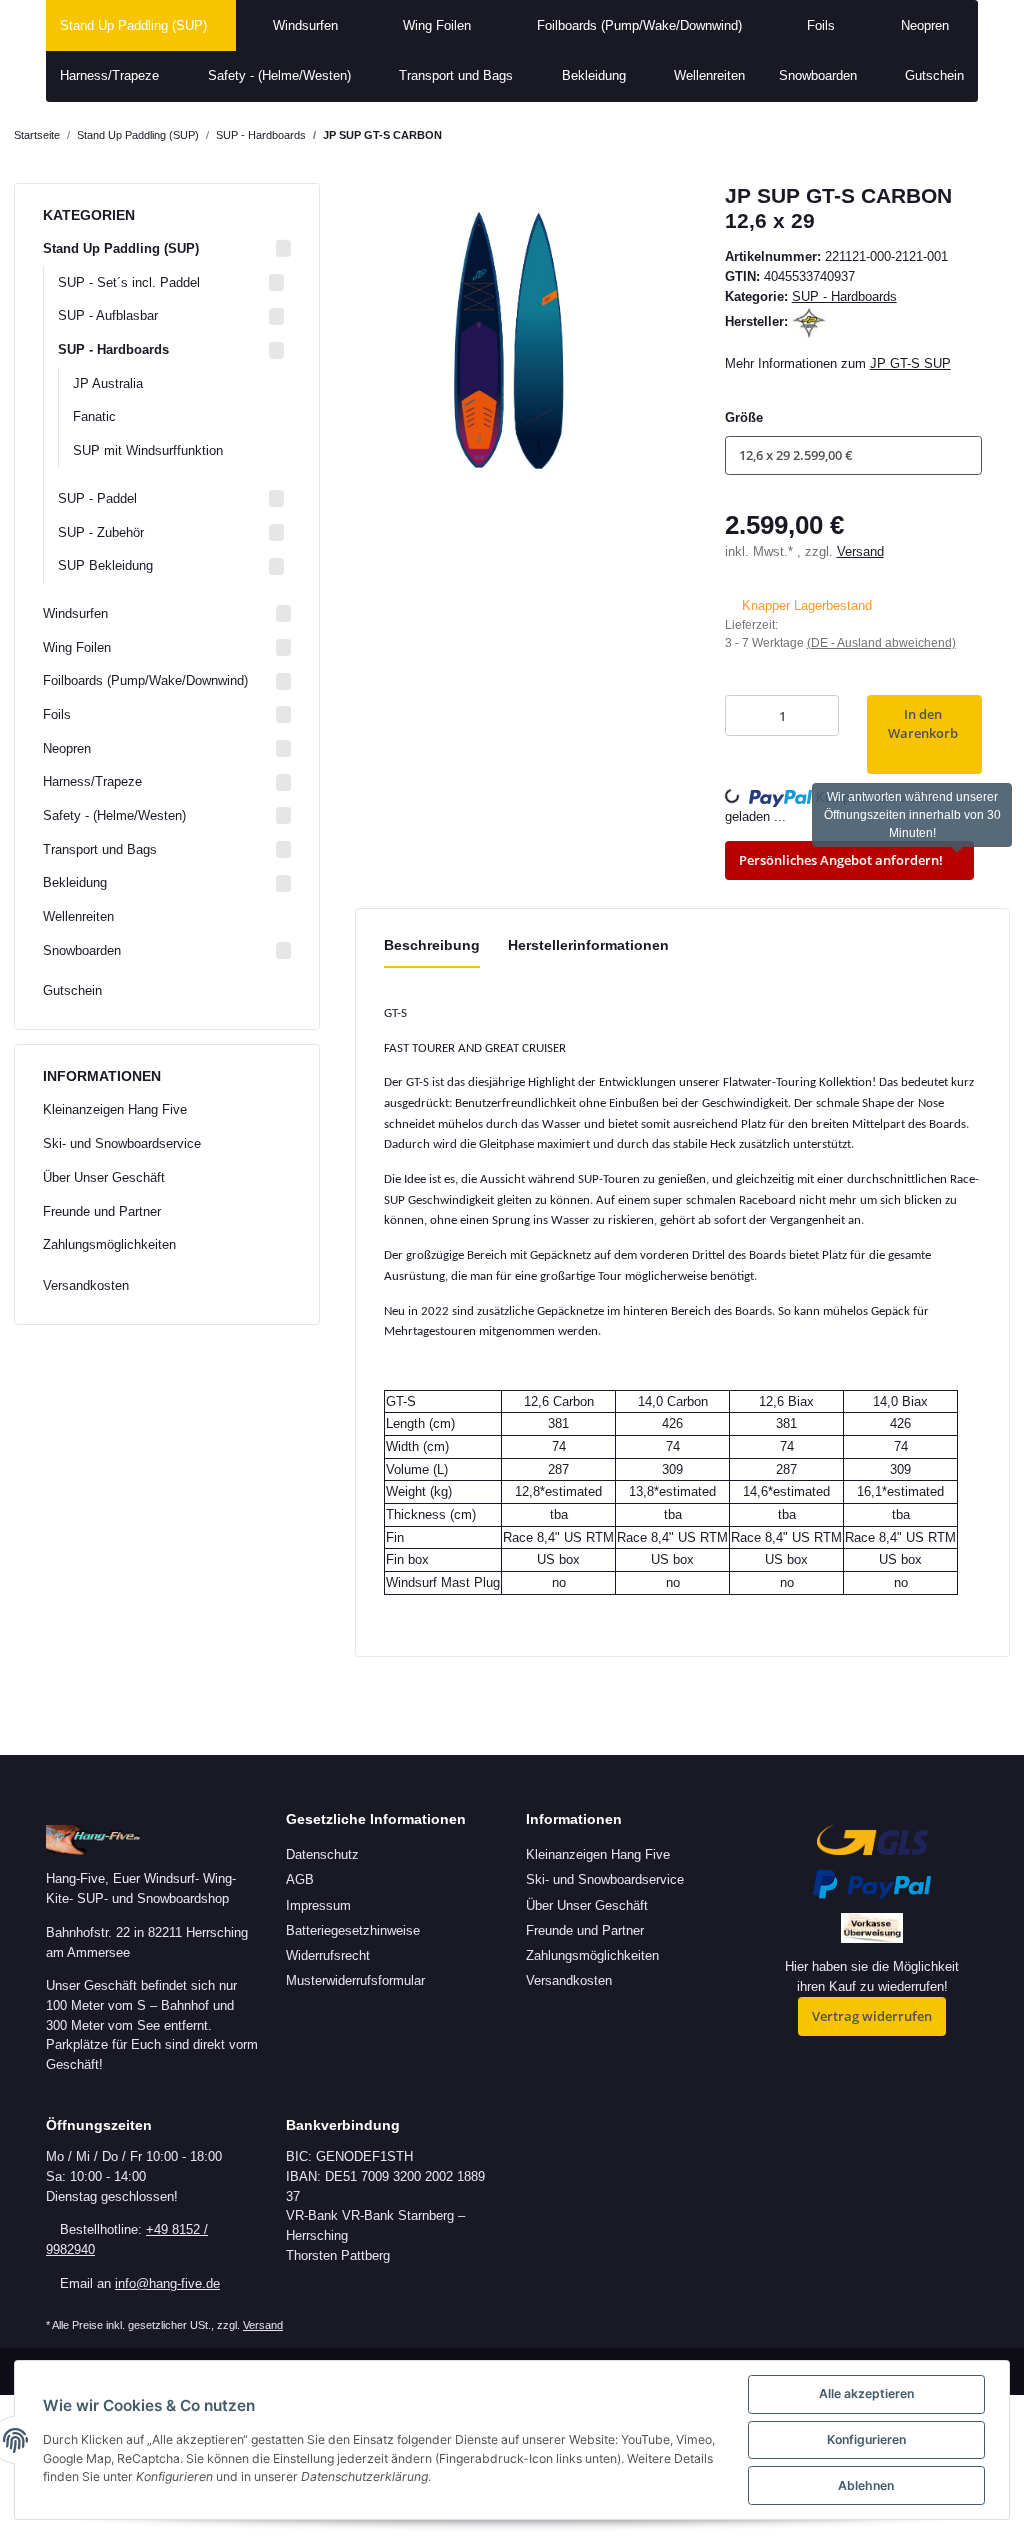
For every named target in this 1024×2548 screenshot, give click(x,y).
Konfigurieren (866, 2439)
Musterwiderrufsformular (355, 1980)
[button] (853, 455)
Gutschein (72, 990)
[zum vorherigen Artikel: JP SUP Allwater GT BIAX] (953, 135)
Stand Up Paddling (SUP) (121, 248)
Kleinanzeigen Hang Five (115, 1109)
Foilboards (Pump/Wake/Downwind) (145, 680)
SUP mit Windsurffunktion (148, 450)
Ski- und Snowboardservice (122, 1143)
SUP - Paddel (97, 498)
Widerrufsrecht (328, 1955)
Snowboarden (82, 950)
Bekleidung (75, 882)
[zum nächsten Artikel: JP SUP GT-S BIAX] (991, 135)
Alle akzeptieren (866, 2393)
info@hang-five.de (167, 2283)
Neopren (67, 748)
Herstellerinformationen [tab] (588, 945)
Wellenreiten (78, 916)
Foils (57, 714)
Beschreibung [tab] (432, 945)
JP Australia (108, 383)
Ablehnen (866, 2485)
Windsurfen (75, 613)
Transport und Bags (100, 849)
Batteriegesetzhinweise (353, 1930)
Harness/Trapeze (92, 781)
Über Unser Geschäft (104, 1177)
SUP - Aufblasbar (108, 315)
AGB (300, 1879)
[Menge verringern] (745, 715)
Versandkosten (86, 1285)
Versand (860, 551)
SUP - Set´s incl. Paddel (129, 282)
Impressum (318, 1905)
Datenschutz (322, 1854)
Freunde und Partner (102, 1211)
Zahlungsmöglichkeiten (109, 1244)
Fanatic (94, 416)
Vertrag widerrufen (872, 2016)
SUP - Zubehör (101, 532)
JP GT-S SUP (910, 363)
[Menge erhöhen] (819, 715)
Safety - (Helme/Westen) (114, 815)
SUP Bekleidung (105, 565)
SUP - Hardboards (844, 296)
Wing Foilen (77, 647)
